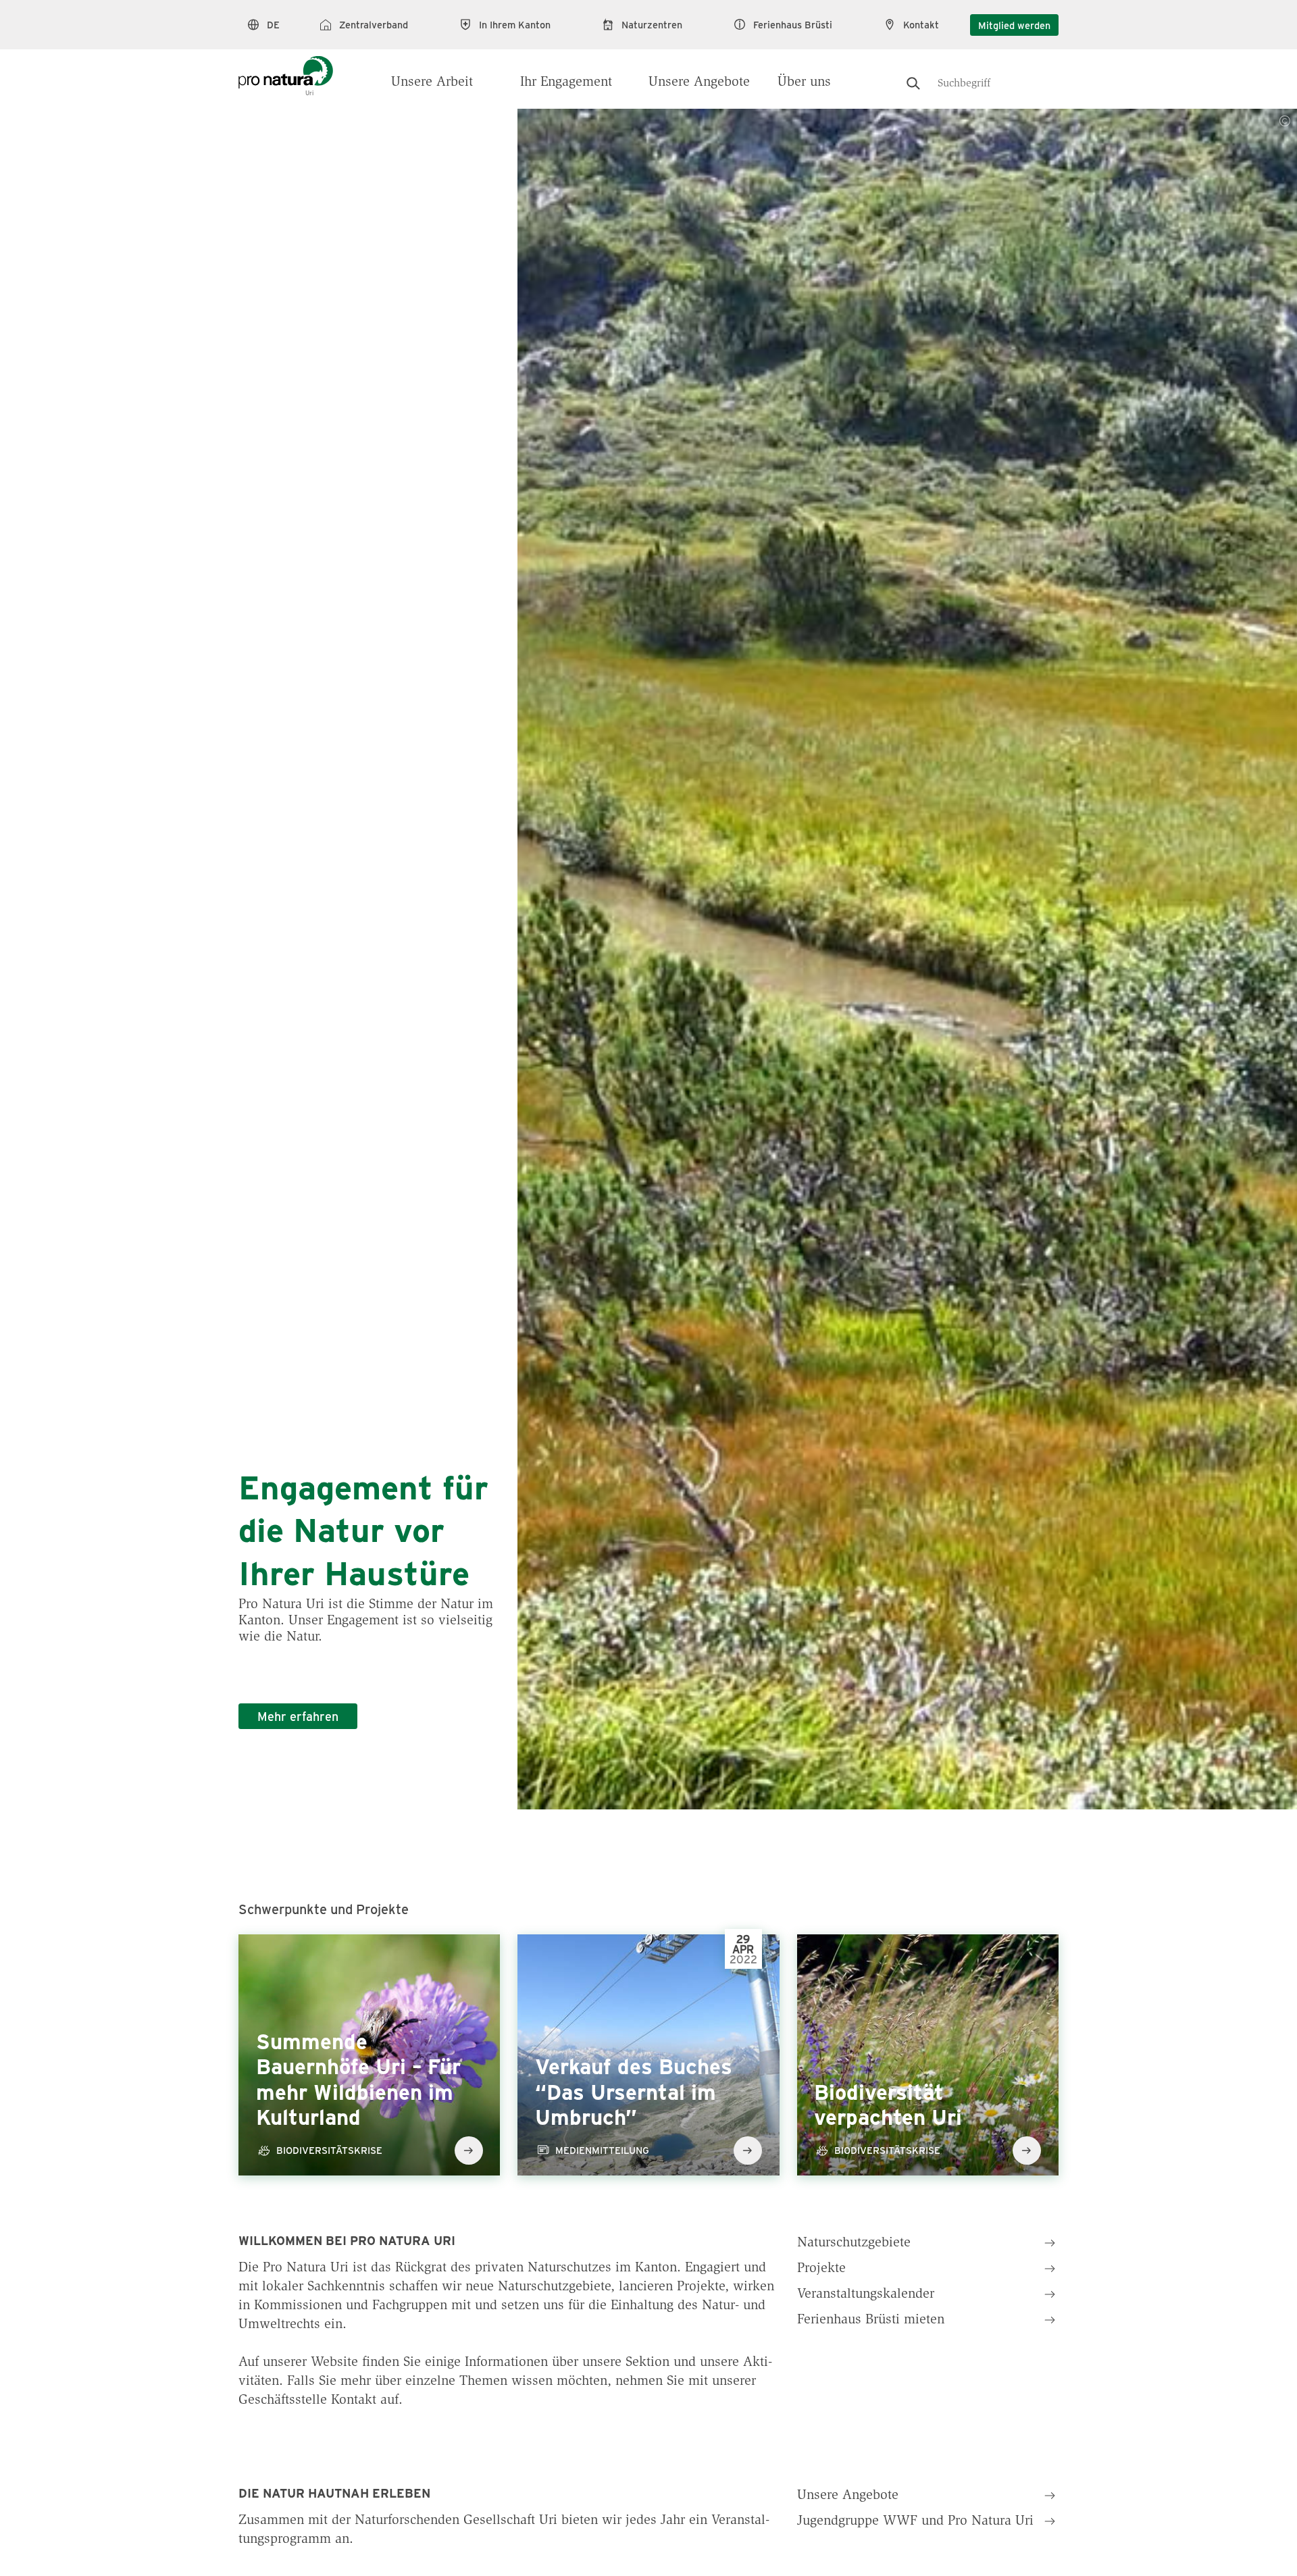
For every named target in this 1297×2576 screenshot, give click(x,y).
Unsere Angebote (699, 82)
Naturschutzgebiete (854, 2243)
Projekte (821, 2269)
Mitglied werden (1014, 25)
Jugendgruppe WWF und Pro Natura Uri (915, 2521)
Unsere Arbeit (432, 82)
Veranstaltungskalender (866, 2294)
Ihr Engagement (566, 82)
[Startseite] (286, 69)
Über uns (804, 82)
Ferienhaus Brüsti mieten (871, 2320)
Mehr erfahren (298, 1716)
